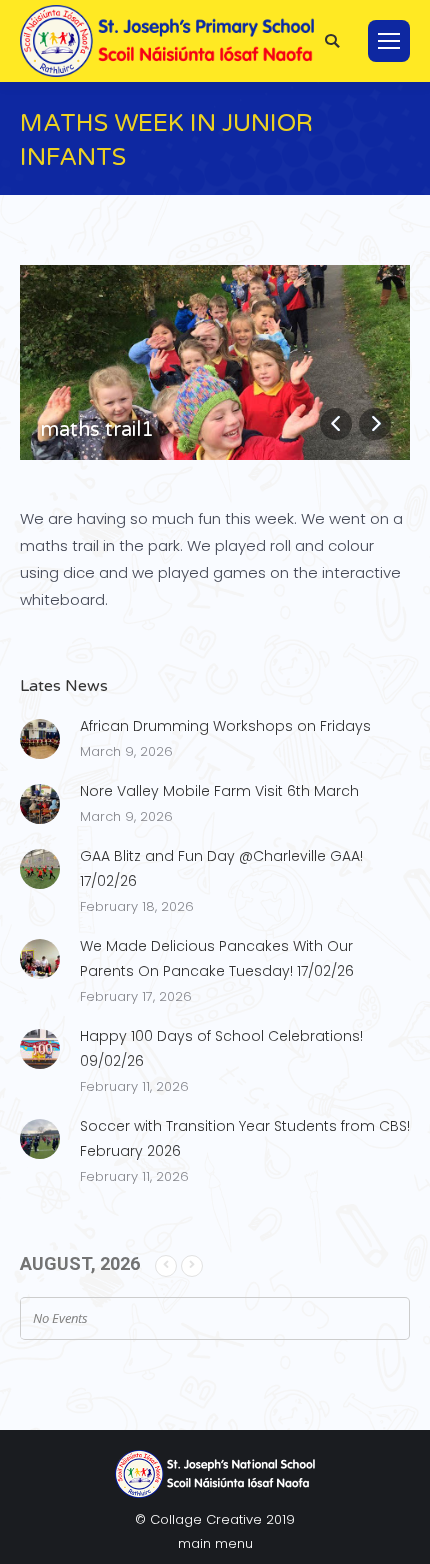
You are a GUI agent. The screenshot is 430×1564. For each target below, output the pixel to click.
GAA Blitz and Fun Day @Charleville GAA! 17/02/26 (221, 868)
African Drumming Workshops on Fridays (225, 726)
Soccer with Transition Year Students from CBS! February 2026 (245, 1138)
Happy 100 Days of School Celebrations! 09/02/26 (221, 1048)
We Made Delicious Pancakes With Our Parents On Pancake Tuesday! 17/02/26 (217, 958)
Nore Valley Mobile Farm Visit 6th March (219, 791)
